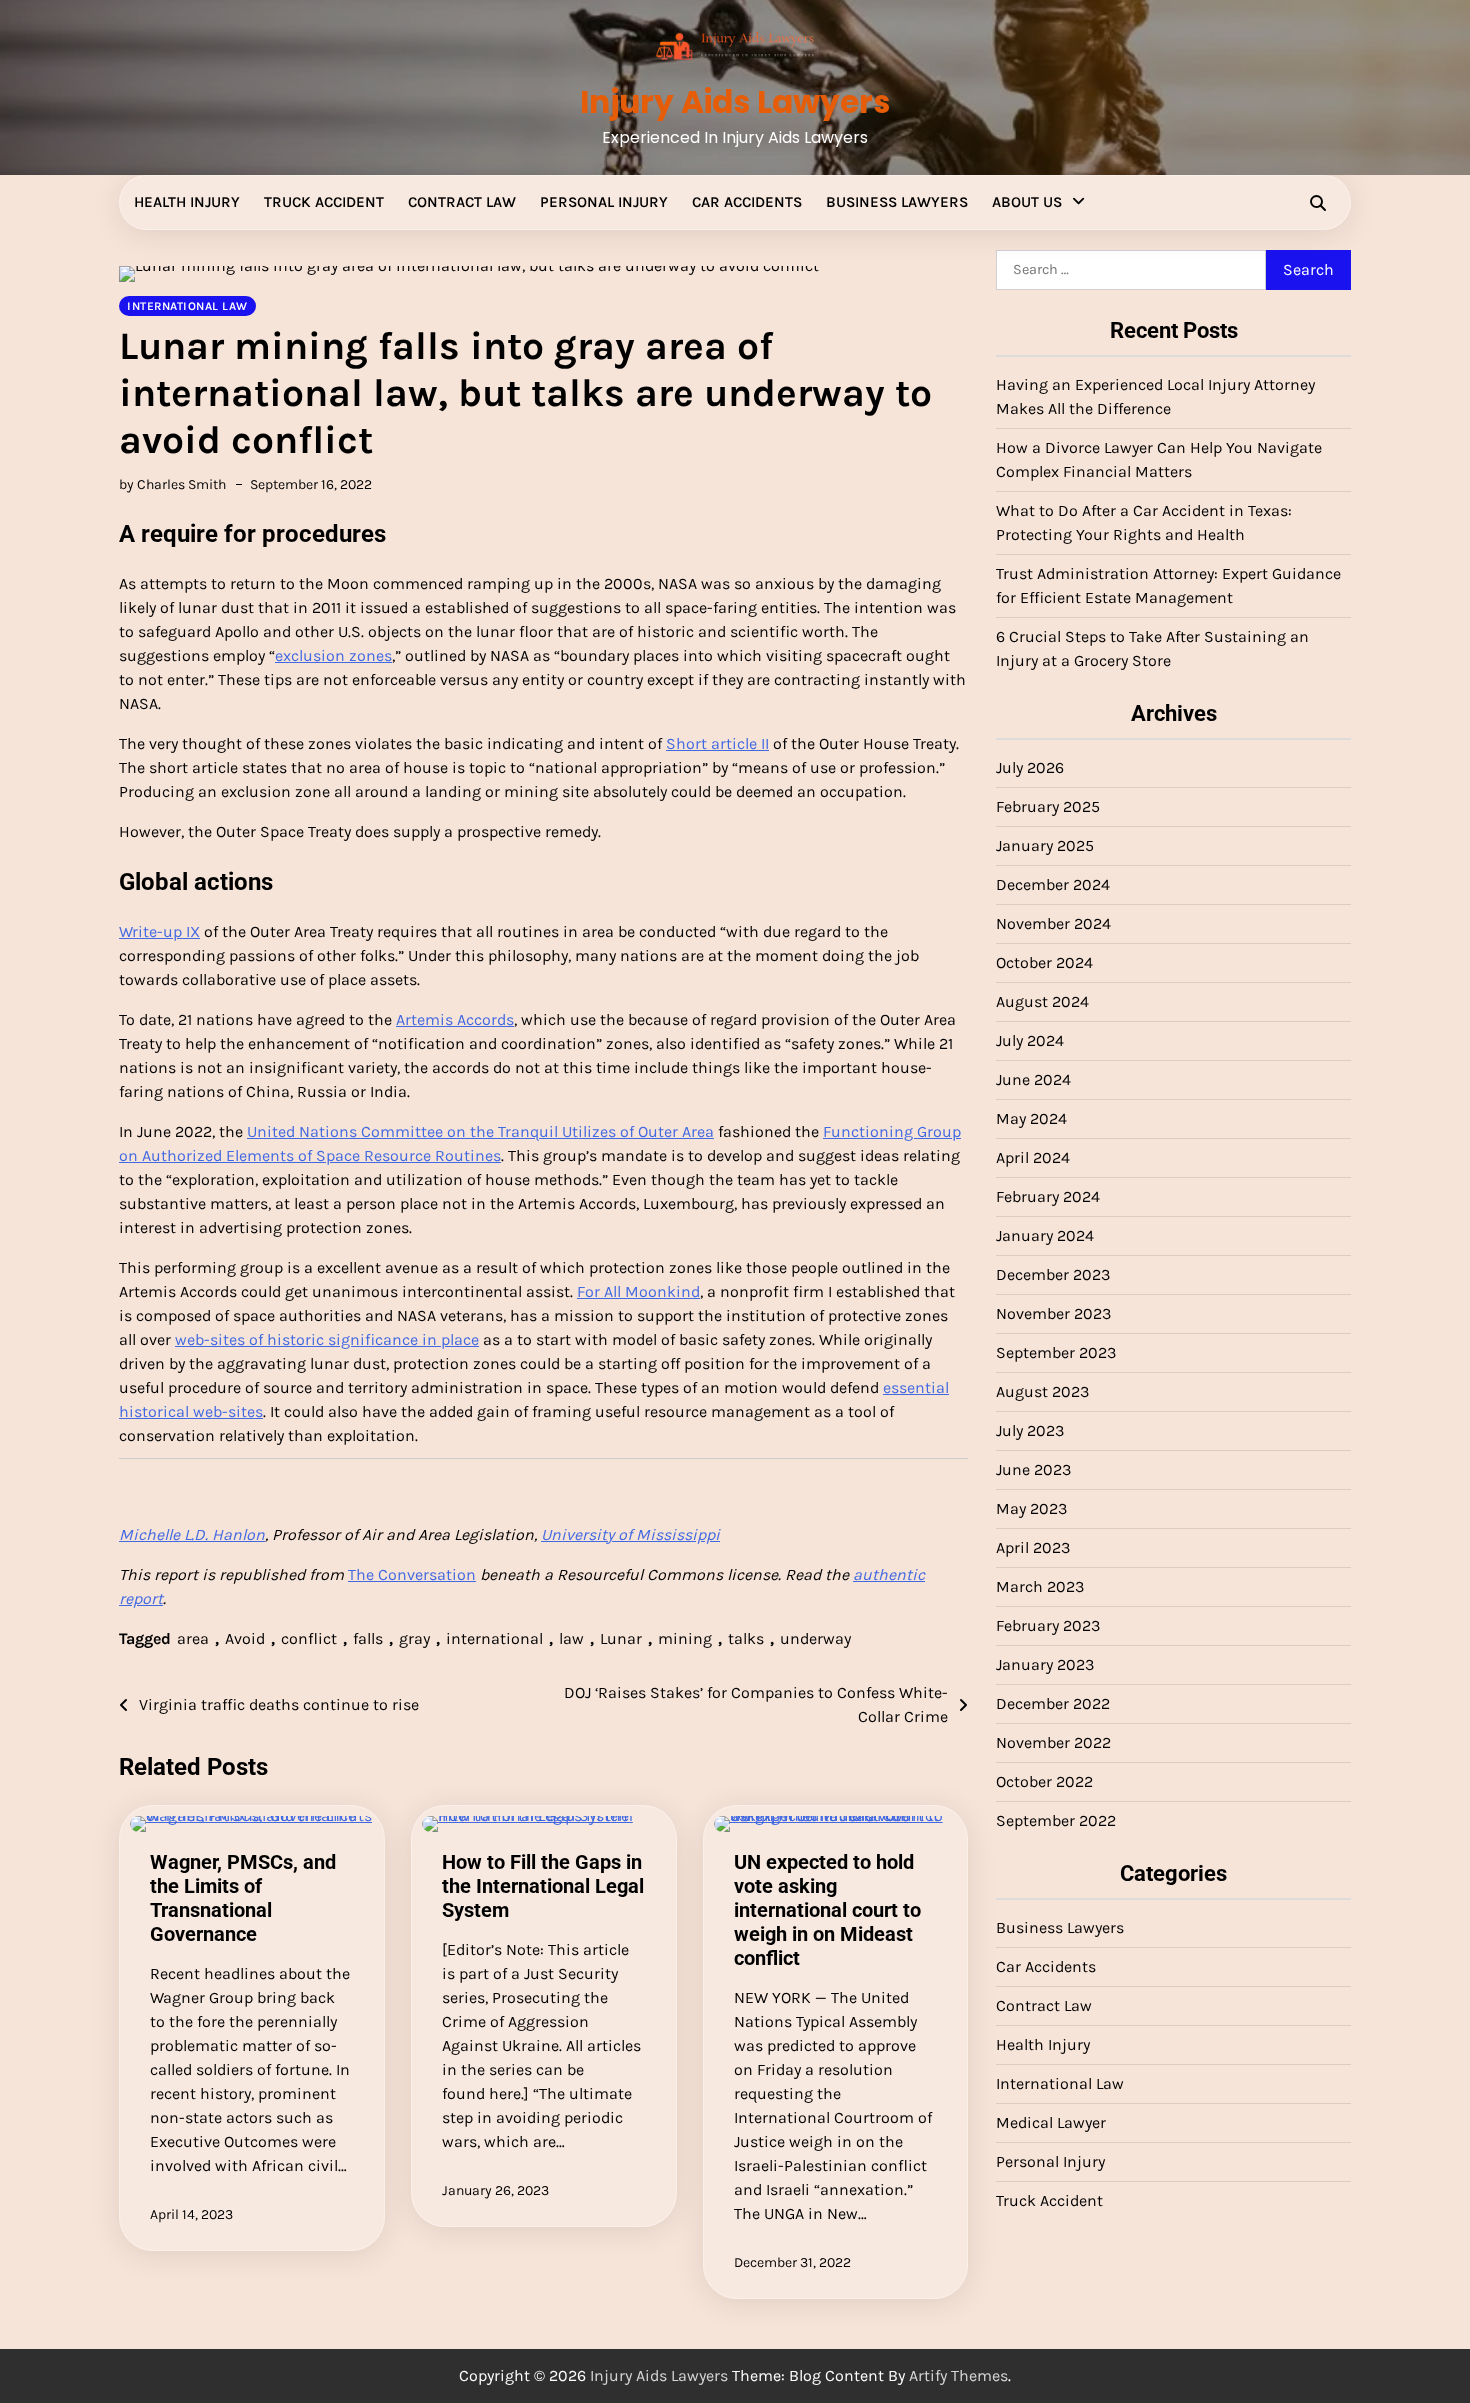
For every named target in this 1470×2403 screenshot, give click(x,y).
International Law (1060, 2083)
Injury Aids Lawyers (735, 102)
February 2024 (1048, 1196)
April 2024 (1033, 1157)
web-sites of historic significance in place (327, 1339)
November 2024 (1053, 923)
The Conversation (412, 1574)
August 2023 (1042, 1391)
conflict (309, 1638)
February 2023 (1048, 1625)
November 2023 (1053, 1313)
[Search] (1318, 203)
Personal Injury (604, 202)
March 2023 (1040, 1586)
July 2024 (1030, 1040)
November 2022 (1053, 1742)
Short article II (717, 743)
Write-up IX (159, 931)
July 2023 (1030, 1430)
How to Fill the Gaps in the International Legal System (543, 1886)
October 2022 (1044, 1781)
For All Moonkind (638, 1291)
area (193, 1638)
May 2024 (1031, 1118)
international (494, 1638)
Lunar (621, 1638)
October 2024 (1044, 962)
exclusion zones (333, 655)
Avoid (245, 1638)
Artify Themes (958, 2375)
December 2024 (1053, 884)
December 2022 (1053, 1703)
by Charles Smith (172, 484)
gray (414, 1638)
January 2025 (1045, 845)
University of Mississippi (630, 1534)
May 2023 (1031, 1508)
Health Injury (187, 202)
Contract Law (462, 202)
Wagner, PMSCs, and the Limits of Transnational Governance (243, 1898)
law (571, 1638)
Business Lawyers (897, 202)
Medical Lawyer (1051, 2122)
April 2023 (1033, 1547)
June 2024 (1033, 1079)
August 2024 (1042, 1001)
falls (368, 1638)
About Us (1027, 202)
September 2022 (1056, 1820)
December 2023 (1053, 1274)
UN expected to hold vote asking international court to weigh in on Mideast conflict (827, 1910)
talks (746, 1638)
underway (815, 1638)
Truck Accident (324, 202)
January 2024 (1045, 1235)
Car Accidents (747, 202)
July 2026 (1030, 767)
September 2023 (1056, 1352)
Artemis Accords (455, 1019)
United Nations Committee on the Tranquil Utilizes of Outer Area (480, 1131)
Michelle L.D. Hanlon (192, 1534)
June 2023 (1033, 1469)
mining (685, 1638)
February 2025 (1048, 806)
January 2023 (1045, 1664)
